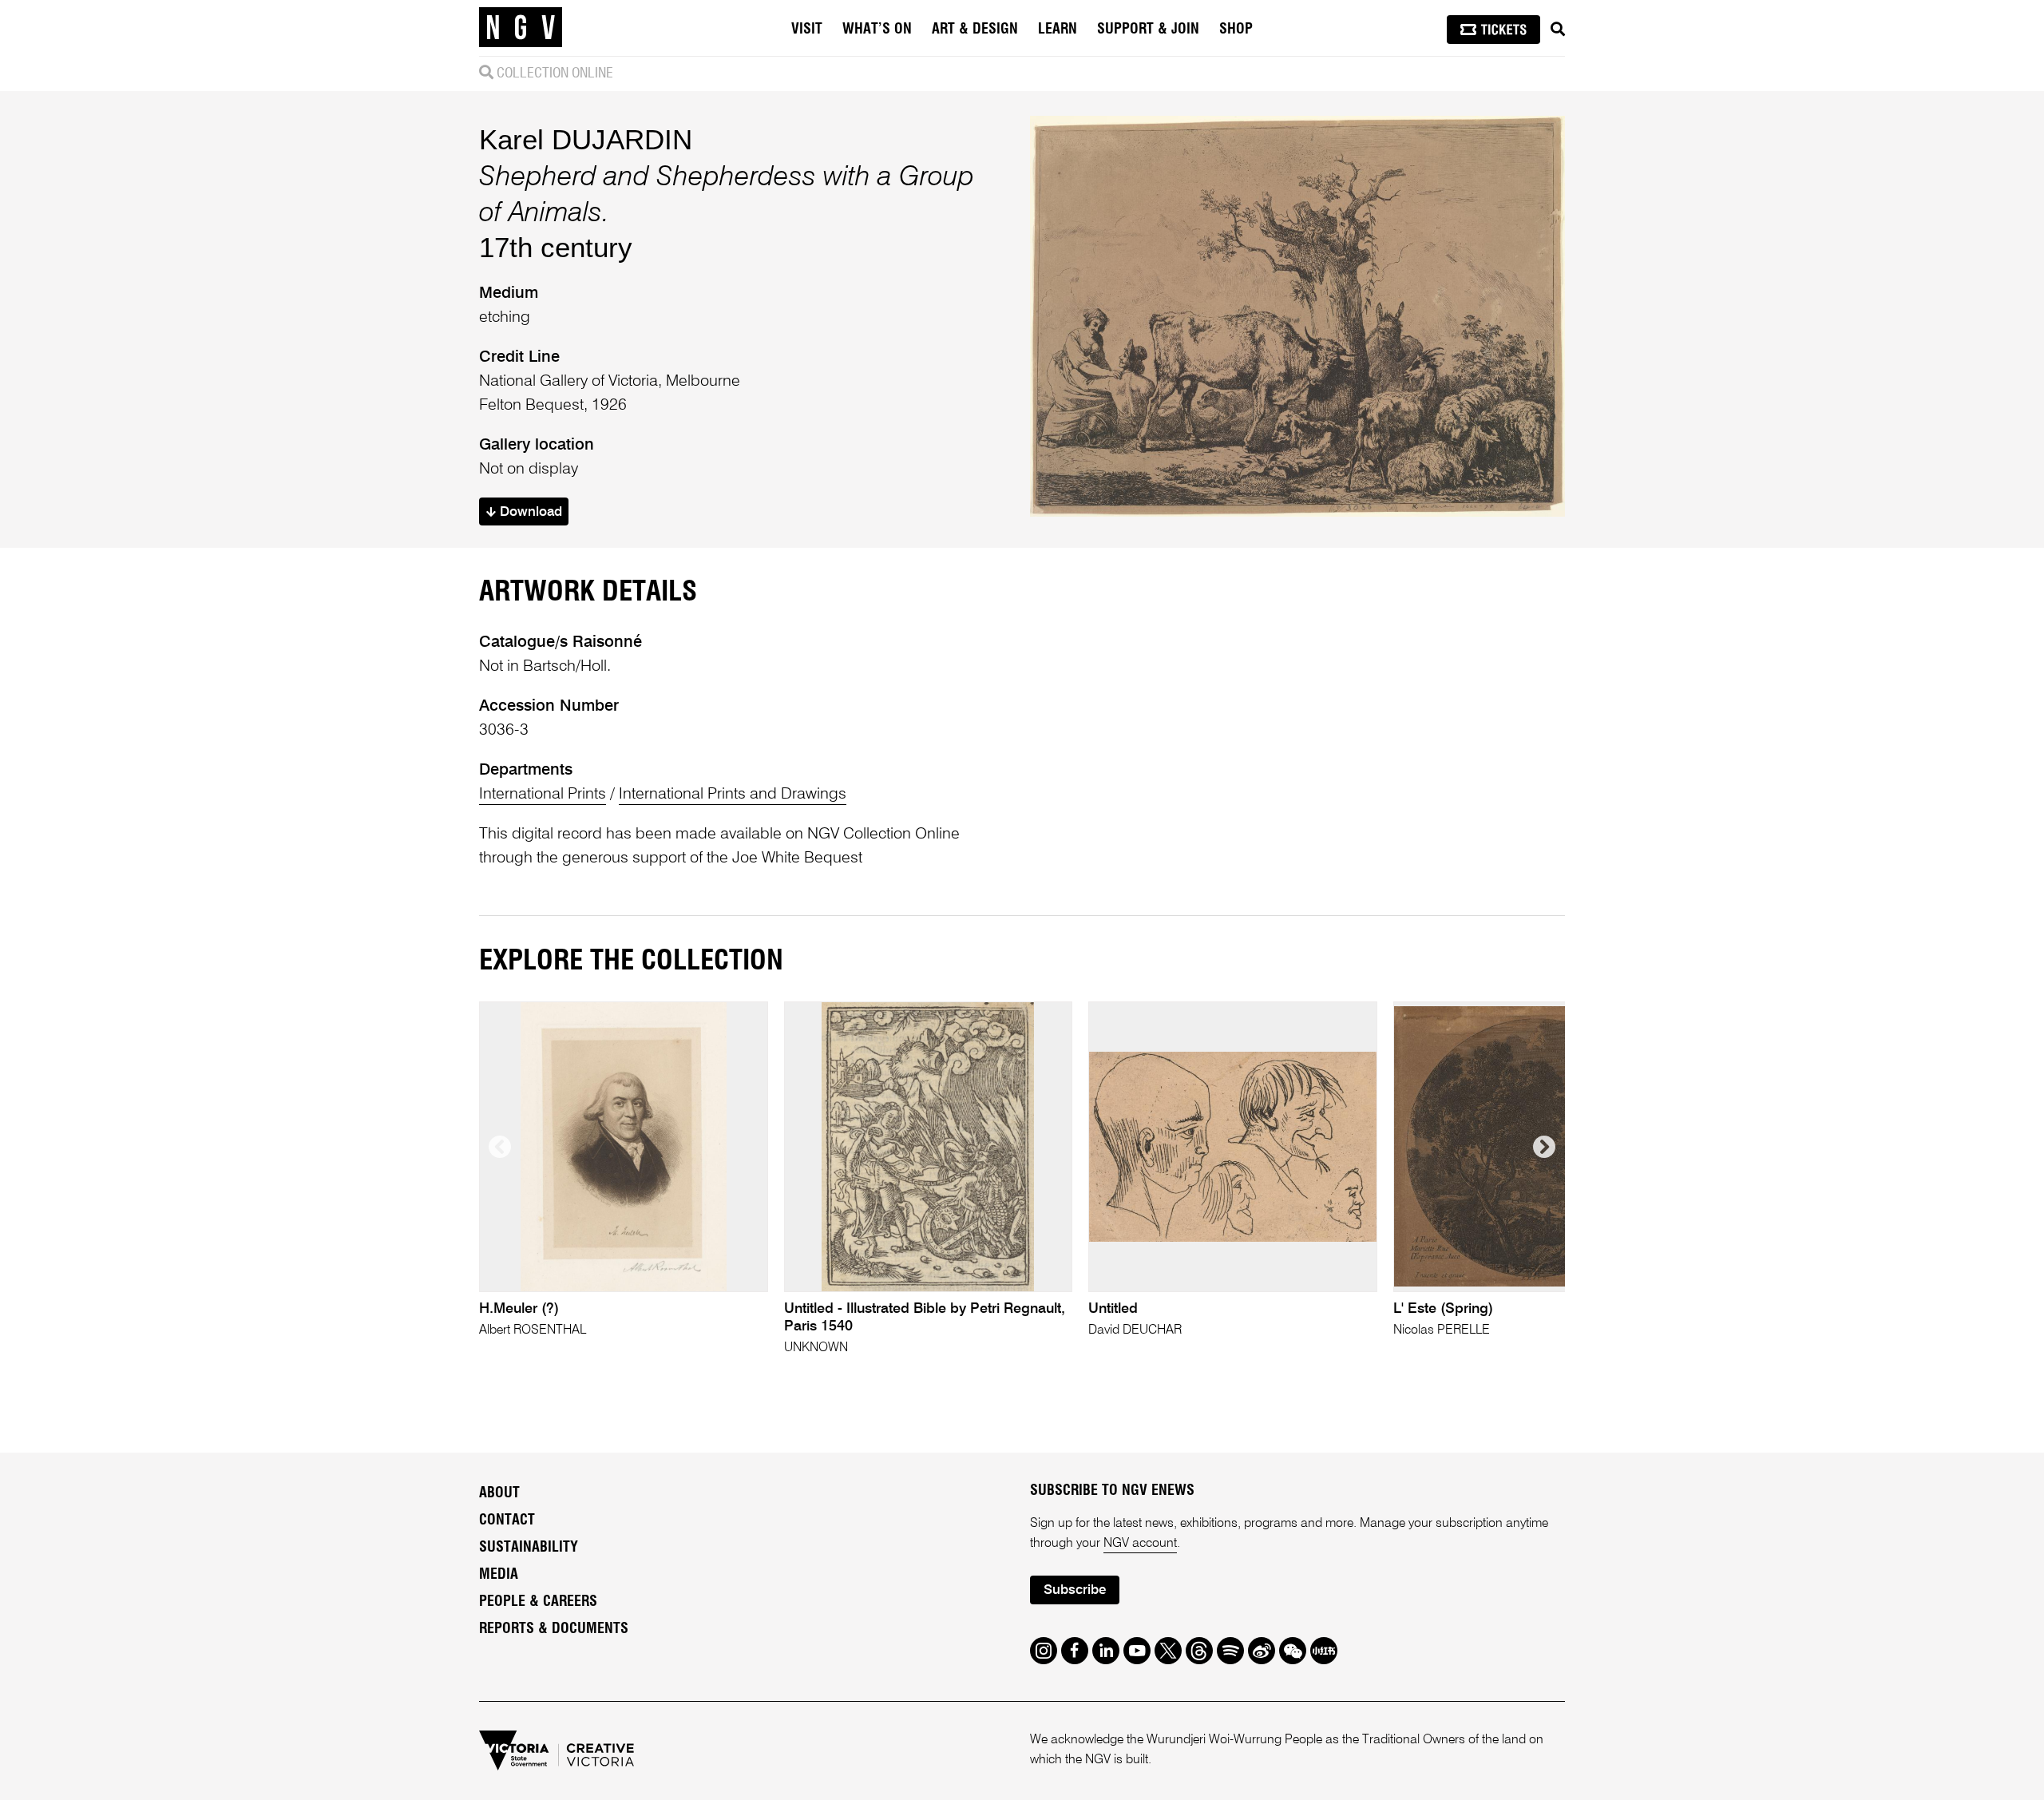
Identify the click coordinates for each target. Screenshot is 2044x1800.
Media (499, 1575)
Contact (507, 1520)
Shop (1236, 30)
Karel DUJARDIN (586, 139)
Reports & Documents (554, 1629)
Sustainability (529, 1548)
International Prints (543, 795)
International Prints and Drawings (733, 795)
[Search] (1558, 30)
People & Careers (538, 1602)
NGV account (1140, 1544)
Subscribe (1075, 1590)
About (499, 1493)
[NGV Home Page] (521, 28)
